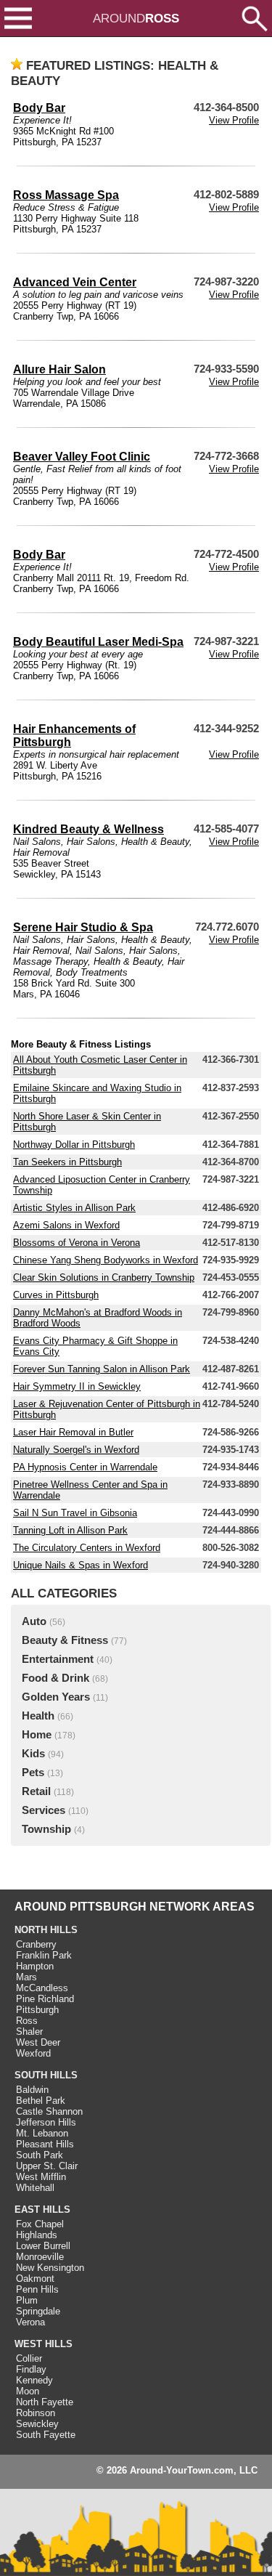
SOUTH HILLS (46, 2075)
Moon (28, 2391)
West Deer (38, 2042)
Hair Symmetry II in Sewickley (77, 1386)
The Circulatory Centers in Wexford (87, 1548)
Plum (27, 2300)
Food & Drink (55, 1678)
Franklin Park (44, 1955)
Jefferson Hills (46, 2122)
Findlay (31, 2369)
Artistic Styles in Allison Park (74, 1208)
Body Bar (39, 108)
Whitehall (35, 2188)
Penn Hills (37, 2289)
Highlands (37, 2235)
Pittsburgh (37, 2010)
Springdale (38, 2311)
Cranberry (36, 1944)
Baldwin (32, 2090)
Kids (33, 1754)
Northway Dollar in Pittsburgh (74, 1145)
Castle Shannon (49, 2111)
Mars (26, 1977)
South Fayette (46, 2435)
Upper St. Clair (47, 2166)
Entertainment (58, 1659)
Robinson (36, 2413)
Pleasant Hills (45, 2144)
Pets (33, 1773)
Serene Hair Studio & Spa (83, 927)
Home (37, 1735)
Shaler (29, 2032)
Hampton (35, 1966)
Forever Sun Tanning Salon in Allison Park (102, 1369)
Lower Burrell (43, 2246)
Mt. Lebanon (42, 2133)
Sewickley (37, 2424)
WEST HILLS (44, 2344)
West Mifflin (41, 2177)
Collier (29, 2358)
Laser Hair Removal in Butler (73, 1432)
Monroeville (40, 2257)
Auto (34, 1621)
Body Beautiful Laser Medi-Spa (98, 642)
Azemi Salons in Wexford (66, 1225)
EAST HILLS (42, 2210)
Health (38, 1716)
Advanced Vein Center (75, 282)
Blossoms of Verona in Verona (77, 1243)
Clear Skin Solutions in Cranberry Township (104, 1277)
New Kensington (50, 2268)
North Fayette (45, 2402)
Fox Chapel (40, 2224)
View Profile (234, 120)
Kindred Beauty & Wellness (88, 829)
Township (46, 1829)
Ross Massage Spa (66, 195)
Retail (36, 1791)
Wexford (33, 2053)
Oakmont (35, 2279)
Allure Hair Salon (59, 369)
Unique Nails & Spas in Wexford (81, 1565)
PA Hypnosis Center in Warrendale (85, 1467)
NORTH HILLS (46, 1930)
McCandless (42, 1988)
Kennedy (34, 2380)
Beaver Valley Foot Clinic (82, 457)
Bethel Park (41, 2101)
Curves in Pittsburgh (56, 1295)
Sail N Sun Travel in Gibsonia (75, 1513)
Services (44, 1810)
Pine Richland (45, 1999)
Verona (30, 2322)
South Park (40, 2155)
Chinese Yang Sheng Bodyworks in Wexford (106, 1260)
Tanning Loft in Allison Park (70, 1530)
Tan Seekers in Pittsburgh (67, 1162)
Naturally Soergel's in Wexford (76, 1450)
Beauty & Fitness (65, 1640)
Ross (27, 2021)
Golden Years (56, 1697)
